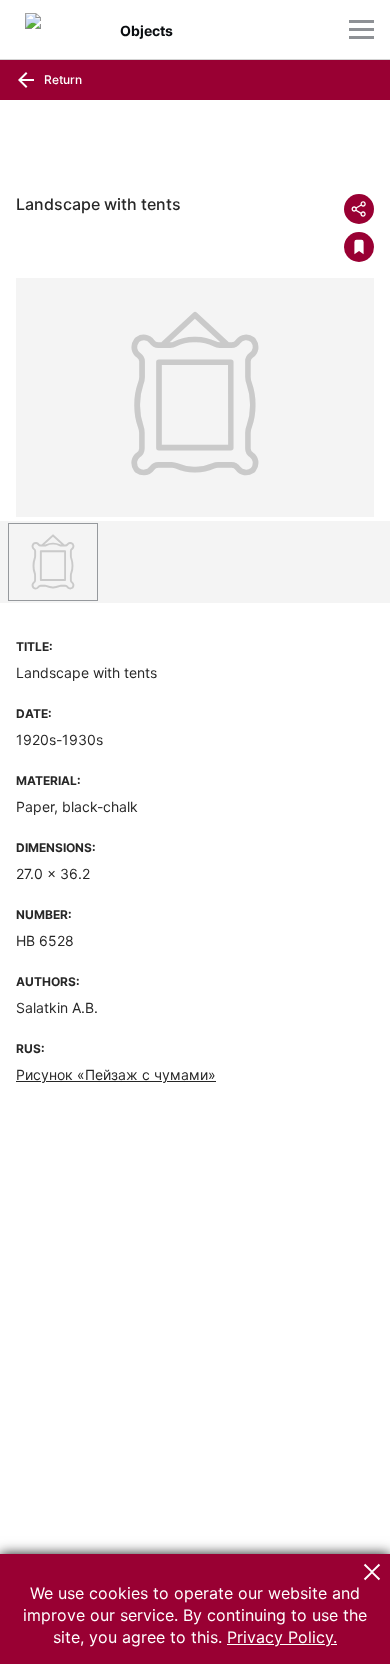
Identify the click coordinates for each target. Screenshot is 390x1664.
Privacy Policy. (282, 1637)
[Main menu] (361, 29)
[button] (372, 1572)
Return (61, 79)
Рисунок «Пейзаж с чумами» (116, 1074)
